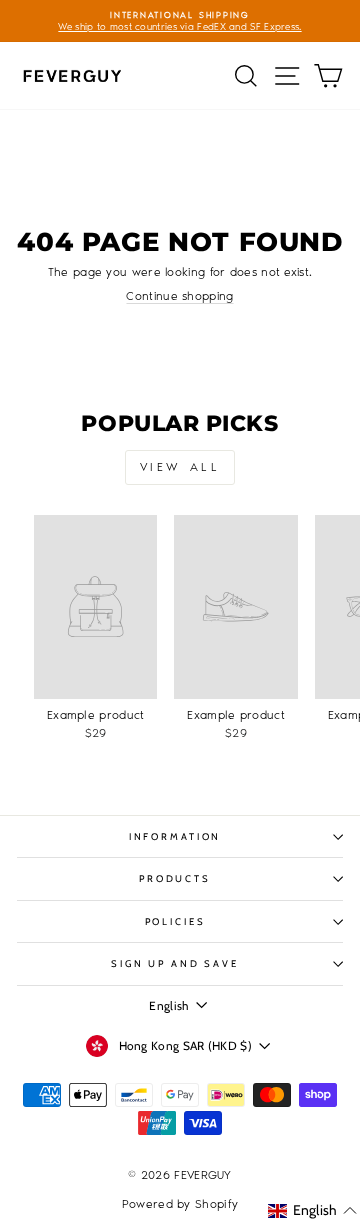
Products (175, 878)
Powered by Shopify (180, 1204)
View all (180, 467)
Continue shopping (179, 296)
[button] (312, 1210)
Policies (175, 921)
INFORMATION (175, 836)
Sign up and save (175, 963)
